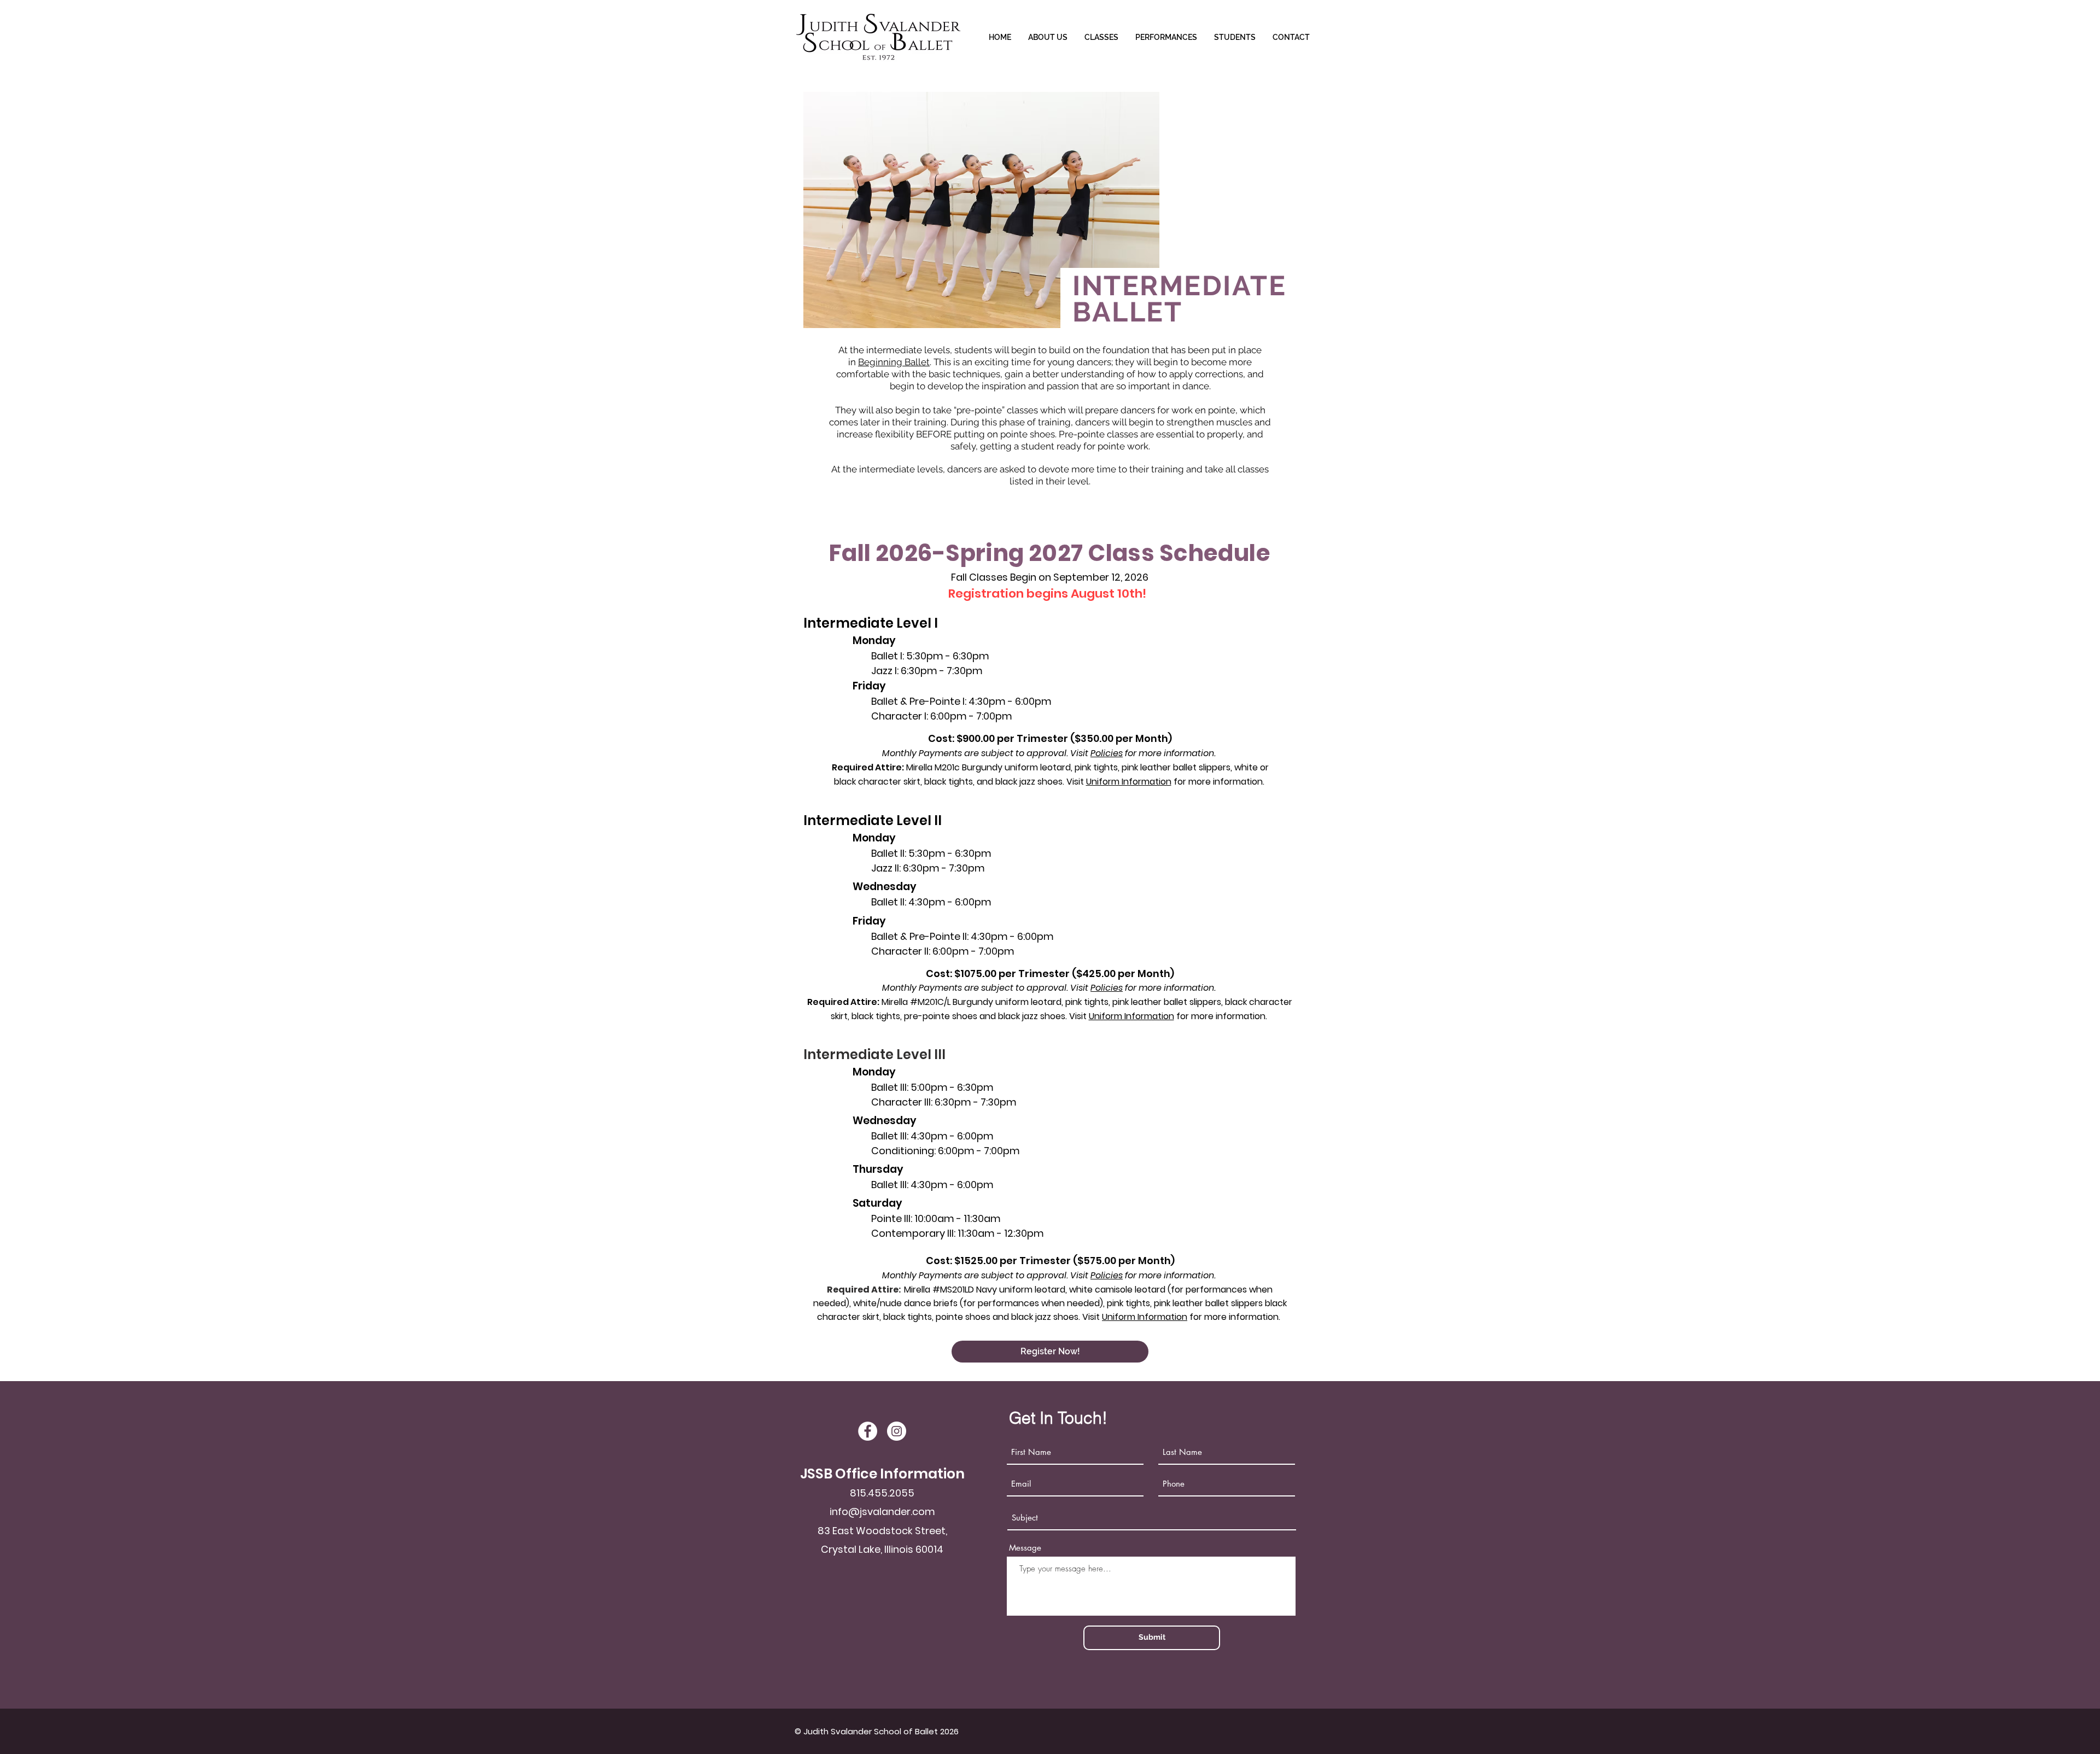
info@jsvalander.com (882, 1512)
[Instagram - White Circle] (897, 1431)
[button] (1101, 37)
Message (1025, 1548)
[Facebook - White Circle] (868, 1431)
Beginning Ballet (894, 362)
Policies (1107, 753)
